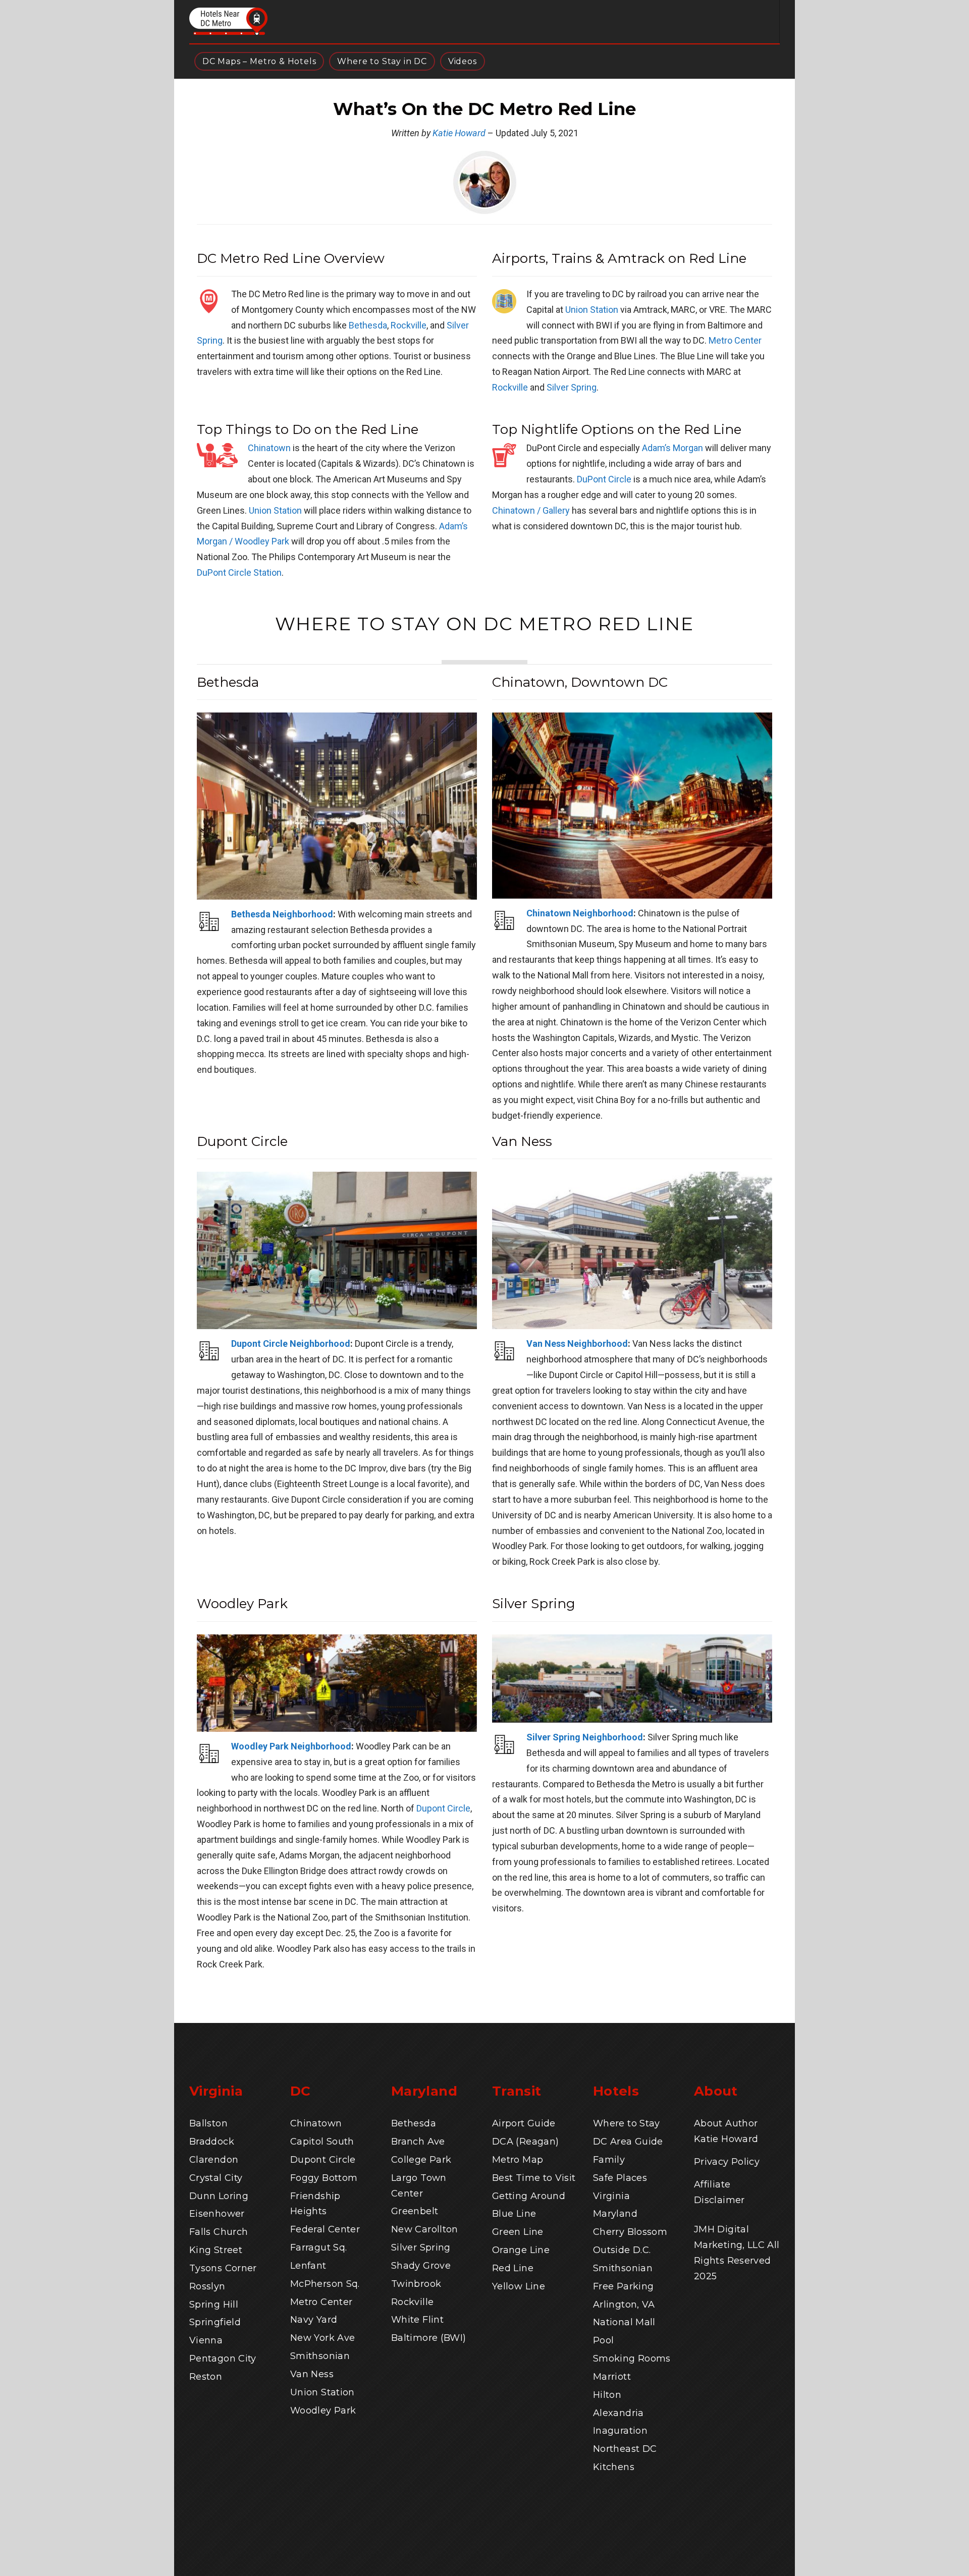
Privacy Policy (727, 2162)
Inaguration (620, 2431)
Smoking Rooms (632, 2359)
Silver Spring (572, 387)
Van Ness (312, 2374)
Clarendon (214, 2160)
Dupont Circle (443, 1808)
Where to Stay (627, 2123)
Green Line (518, 2232)
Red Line (513, 2268)
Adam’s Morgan (672, 448)
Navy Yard (314, 2320)
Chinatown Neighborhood (580, 913)
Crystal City (216, 2178)
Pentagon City (223, 2359)
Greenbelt (415, 2211)
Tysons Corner (223, 2268)
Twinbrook (416, 2284)
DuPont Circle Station (239, 572)
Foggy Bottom (324, 2178)
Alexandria (618, 2413)
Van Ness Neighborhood (577, 1344)
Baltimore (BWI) (428, 2338)
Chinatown (269, 448)
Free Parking (623, 2286)
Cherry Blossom (630, 2232)
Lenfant (308, 2266)
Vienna (206, 2340)
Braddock (212, 2142)
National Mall (624, 2322)
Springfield (215, 2322)
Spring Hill (214, 2305)
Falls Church (219, 2232)
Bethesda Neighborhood (282, 914)
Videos (463, 61)
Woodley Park (323, 2410)
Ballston (208, 2123)
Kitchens (614, 2467)
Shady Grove (421, 2266)
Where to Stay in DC (382, 61)
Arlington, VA (624, 2305)
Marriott (612, 2377)
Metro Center (735, 340)
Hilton (607, 2395)
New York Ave (322, 2338)
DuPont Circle (604, 479)
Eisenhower (217, 2214)
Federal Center (325, 2229)
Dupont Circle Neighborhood (291, 1344)
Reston (206, 2377)
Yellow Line (519, 2286)
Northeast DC (625, 2449)
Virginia (611, 2196)
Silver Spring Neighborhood (585, 1737)
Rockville (409, 325)
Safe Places (620, 2178)
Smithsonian (320, 2356)
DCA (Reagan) (525, 2142)
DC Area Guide (628, 2142)
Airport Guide (524, 2123)
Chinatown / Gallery (531, 510)
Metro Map (518, 2160)
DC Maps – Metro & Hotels (259, 61)
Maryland (615, 2214)
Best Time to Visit (534, 2178)
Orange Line (521, 2250)
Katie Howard (459, 133)
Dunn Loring (219, 2196)
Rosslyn (207, 2286)
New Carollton (425, 2229)
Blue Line (514, 2214)
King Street (216, 2250)
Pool (603, 2340)
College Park (421, 2160)
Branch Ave (418, 2142)
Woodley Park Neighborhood (291, 1746)
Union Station (592, 310)
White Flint (417, 2320)
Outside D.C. (622, 2250)
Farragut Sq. (318, 2248)
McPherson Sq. (325, 2284)
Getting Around (529, 2196)
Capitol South (322, 2142)
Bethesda (368, 325)
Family (609, 2160)
